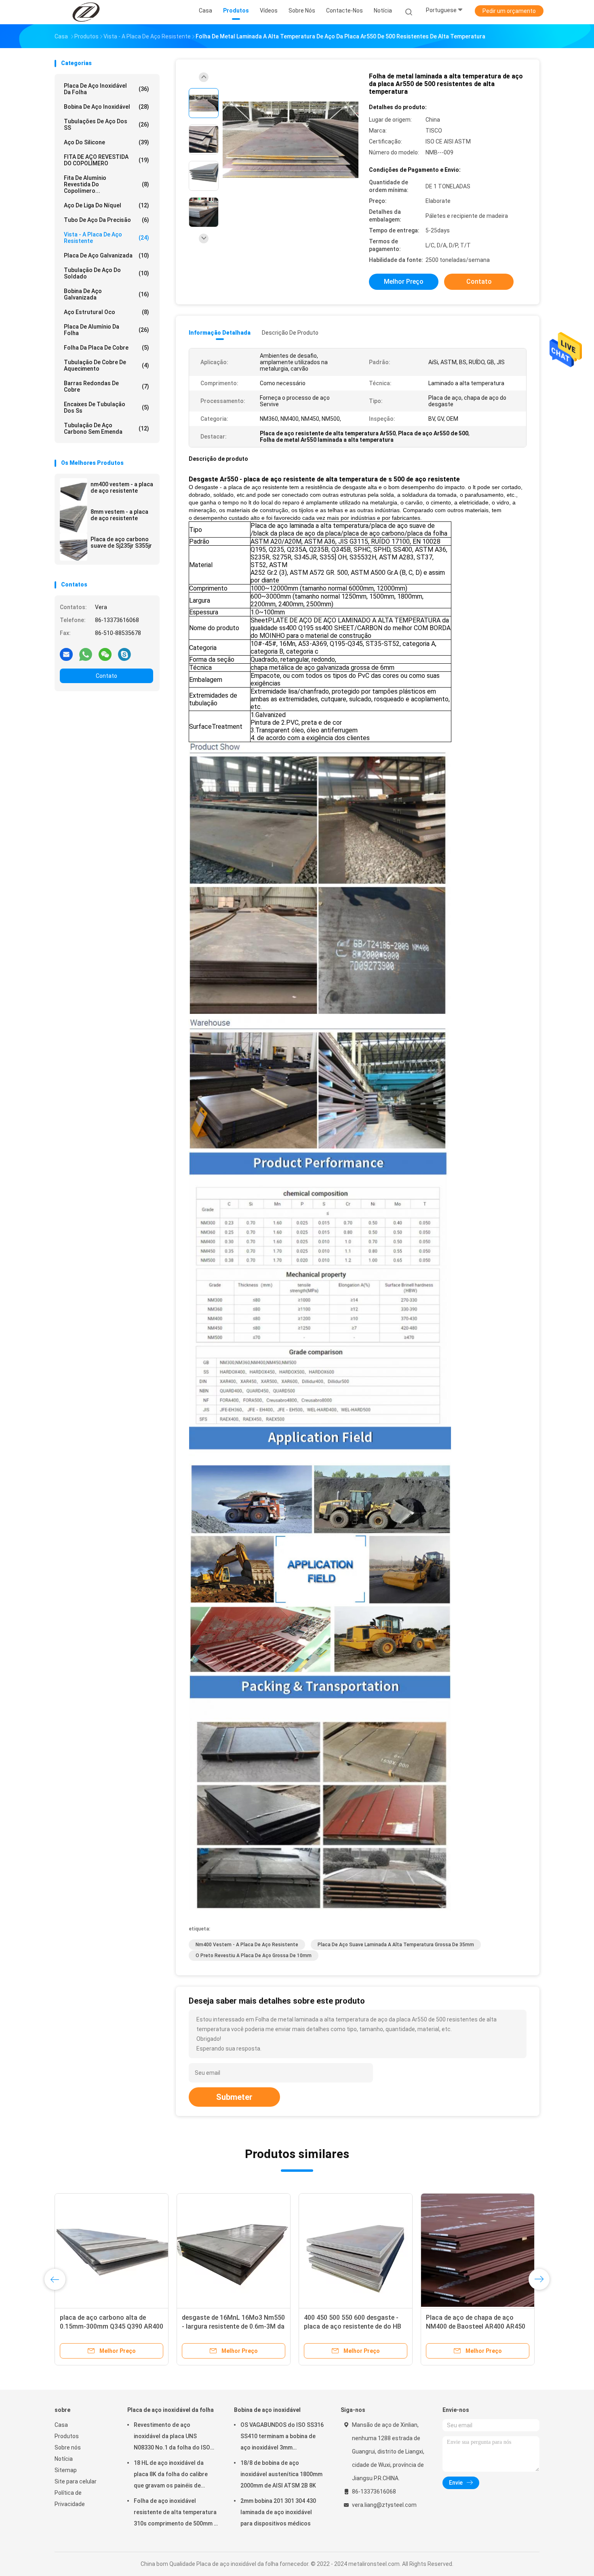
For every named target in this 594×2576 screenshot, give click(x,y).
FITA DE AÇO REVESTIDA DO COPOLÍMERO (106, 160)
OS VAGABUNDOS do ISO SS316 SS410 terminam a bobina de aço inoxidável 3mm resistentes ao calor (282, 2437)
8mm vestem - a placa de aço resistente (119, 515)
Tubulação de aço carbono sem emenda (106, 428)
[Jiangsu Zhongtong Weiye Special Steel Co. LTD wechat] (105, 654)
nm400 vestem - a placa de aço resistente (122, 487)
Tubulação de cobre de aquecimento (106, 365)
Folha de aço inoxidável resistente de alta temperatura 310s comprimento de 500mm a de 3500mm (175, 2513)
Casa (61, 2425)
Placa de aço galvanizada (106, 255)
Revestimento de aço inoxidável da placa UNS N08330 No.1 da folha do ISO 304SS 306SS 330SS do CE (172, 2437)
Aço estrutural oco (106, 312)
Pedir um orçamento (509, 11)
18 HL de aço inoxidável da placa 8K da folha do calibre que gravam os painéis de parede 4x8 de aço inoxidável (172, 2475)
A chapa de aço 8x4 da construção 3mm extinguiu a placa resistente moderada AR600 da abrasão (234, 2326)
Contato (106, 676)
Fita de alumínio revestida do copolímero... (106, 184)
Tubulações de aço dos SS (106, 124)
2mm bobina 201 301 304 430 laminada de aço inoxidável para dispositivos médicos (278, 2512)
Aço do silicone (106, 142)
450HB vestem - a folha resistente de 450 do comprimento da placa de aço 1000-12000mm (355, 2326)
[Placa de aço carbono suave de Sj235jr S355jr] (74, 547)
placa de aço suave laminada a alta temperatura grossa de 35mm (396, 1945)
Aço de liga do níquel (106, 205)
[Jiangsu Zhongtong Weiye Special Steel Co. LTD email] (66, 654)
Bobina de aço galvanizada (106, 294)
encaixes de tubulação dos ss (106, 407)
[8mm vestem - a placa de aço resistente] (74, 519)
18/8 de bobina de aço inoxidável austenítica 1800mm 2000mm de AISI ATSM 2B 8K (281, 2474)
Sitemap (66, 2470)
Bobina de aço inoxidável (106, 107)
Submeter (234, 2097)
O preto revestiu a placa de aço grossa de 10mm (254, 1956)
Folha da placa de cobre (106, 348)
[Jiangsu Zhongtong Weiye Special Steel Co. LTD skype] (124, 654)
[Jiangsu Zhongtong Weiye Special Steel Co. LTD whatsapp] (86, 654)
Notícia (64, 2459)
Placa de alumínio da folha (106, 330)
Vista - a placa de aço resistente (106, 238)
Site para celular (76, 2481)
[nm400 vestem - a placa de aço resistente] (74, 492)
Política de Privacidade (70, 2498)
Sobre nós (68, 2447)
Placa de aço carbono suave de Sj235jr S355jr (121, 542)
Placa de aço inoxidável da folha (106, 89)
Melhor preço (404, 282)
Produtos (67, 2436)
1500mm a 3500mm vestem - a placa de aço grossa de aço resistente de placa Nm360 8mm (108, 2326)
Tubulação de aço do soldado (106, 273)
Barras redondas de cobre (106, 386)
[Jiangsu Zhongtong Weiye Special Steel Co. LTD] (86, 12)
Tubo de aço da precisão (106, 220)
